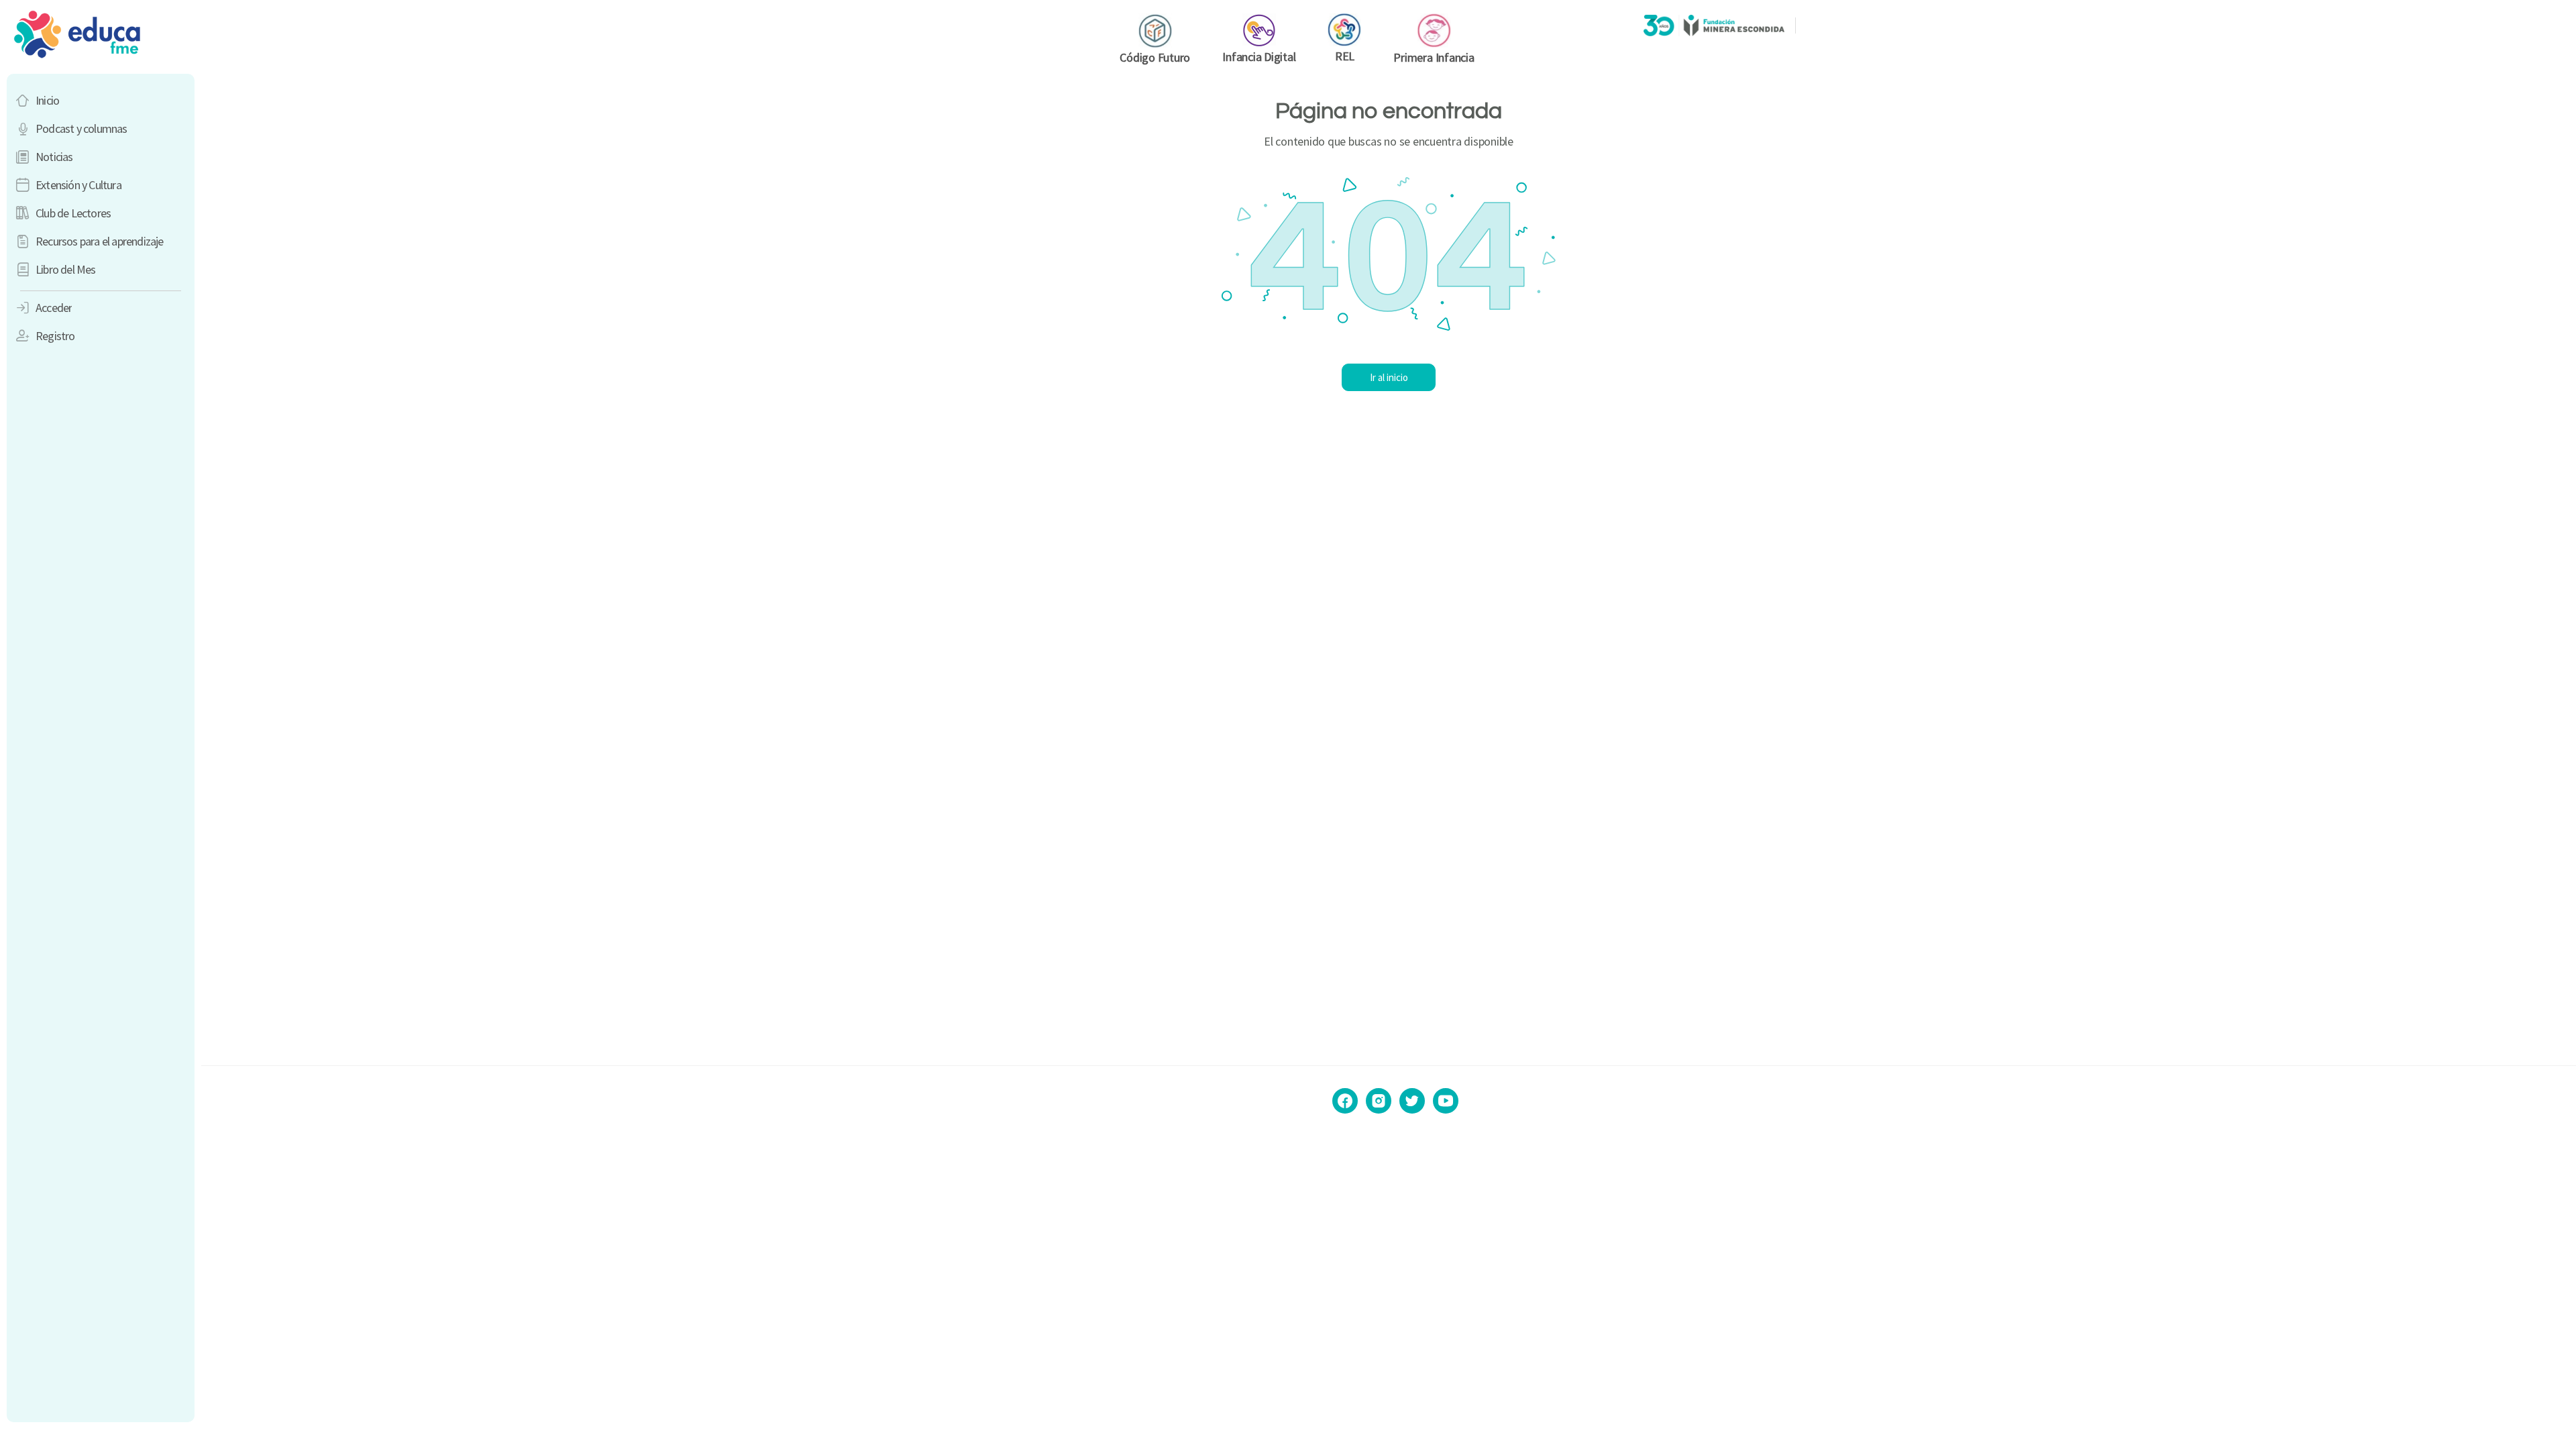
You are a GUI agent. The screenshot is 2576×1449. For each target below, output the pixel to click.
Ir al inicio (1389, 377)
